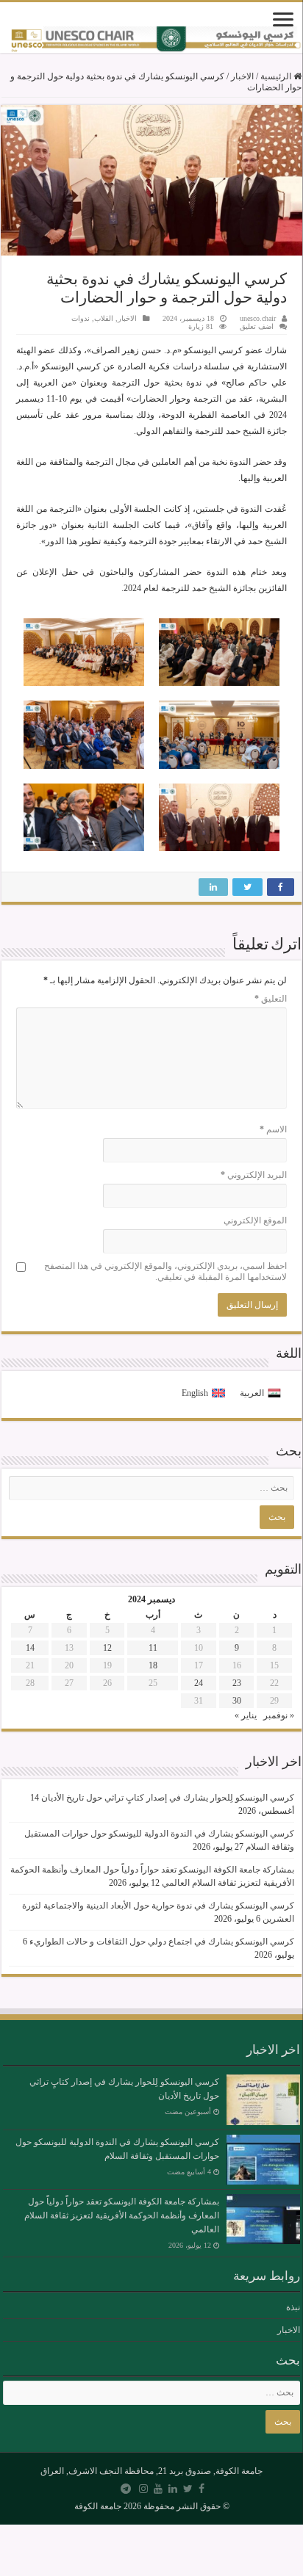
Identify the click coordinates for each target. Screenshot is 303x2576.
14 (30, 1648)
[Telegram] (126, 2489)
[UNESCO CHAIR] (151, 40)
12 (107, 1648)
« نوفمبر (279, 1715)
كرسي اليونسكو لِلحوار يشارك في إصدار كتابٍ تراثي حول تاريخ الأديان (168, 1798)
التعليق (271, 999)
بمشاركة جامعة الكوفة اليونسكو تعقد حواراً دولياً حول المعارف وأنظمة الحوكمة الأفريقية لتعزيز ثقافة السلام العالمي (122, 2215)
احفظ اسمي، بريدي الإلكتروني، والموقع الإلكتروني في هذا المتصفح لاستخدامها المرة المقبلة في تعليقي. (165, 1271)
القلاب (104, 318)
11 (153, 1648)
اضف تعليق (257, 326)
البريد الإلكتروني (254, 1175)
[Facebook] (202, 2489)
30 (237, 1701)
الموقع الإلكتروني (255, 1220)
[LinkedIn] (173, 2489)
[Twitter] (188, 2489)
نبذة (293, 2307)
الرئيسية (277, 76)
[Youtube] (158, 2489)
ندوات (81, 318)
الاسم (273, 1129)
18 (153, 1665)
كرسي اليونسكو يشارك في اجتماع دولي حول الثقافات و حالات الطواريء (162, 1942)
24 (199, 1683)
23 (237, 1683)
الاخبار (242, 76)
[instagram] (143, 2489)
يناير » (246, 1715)
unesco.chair (258, 318)
